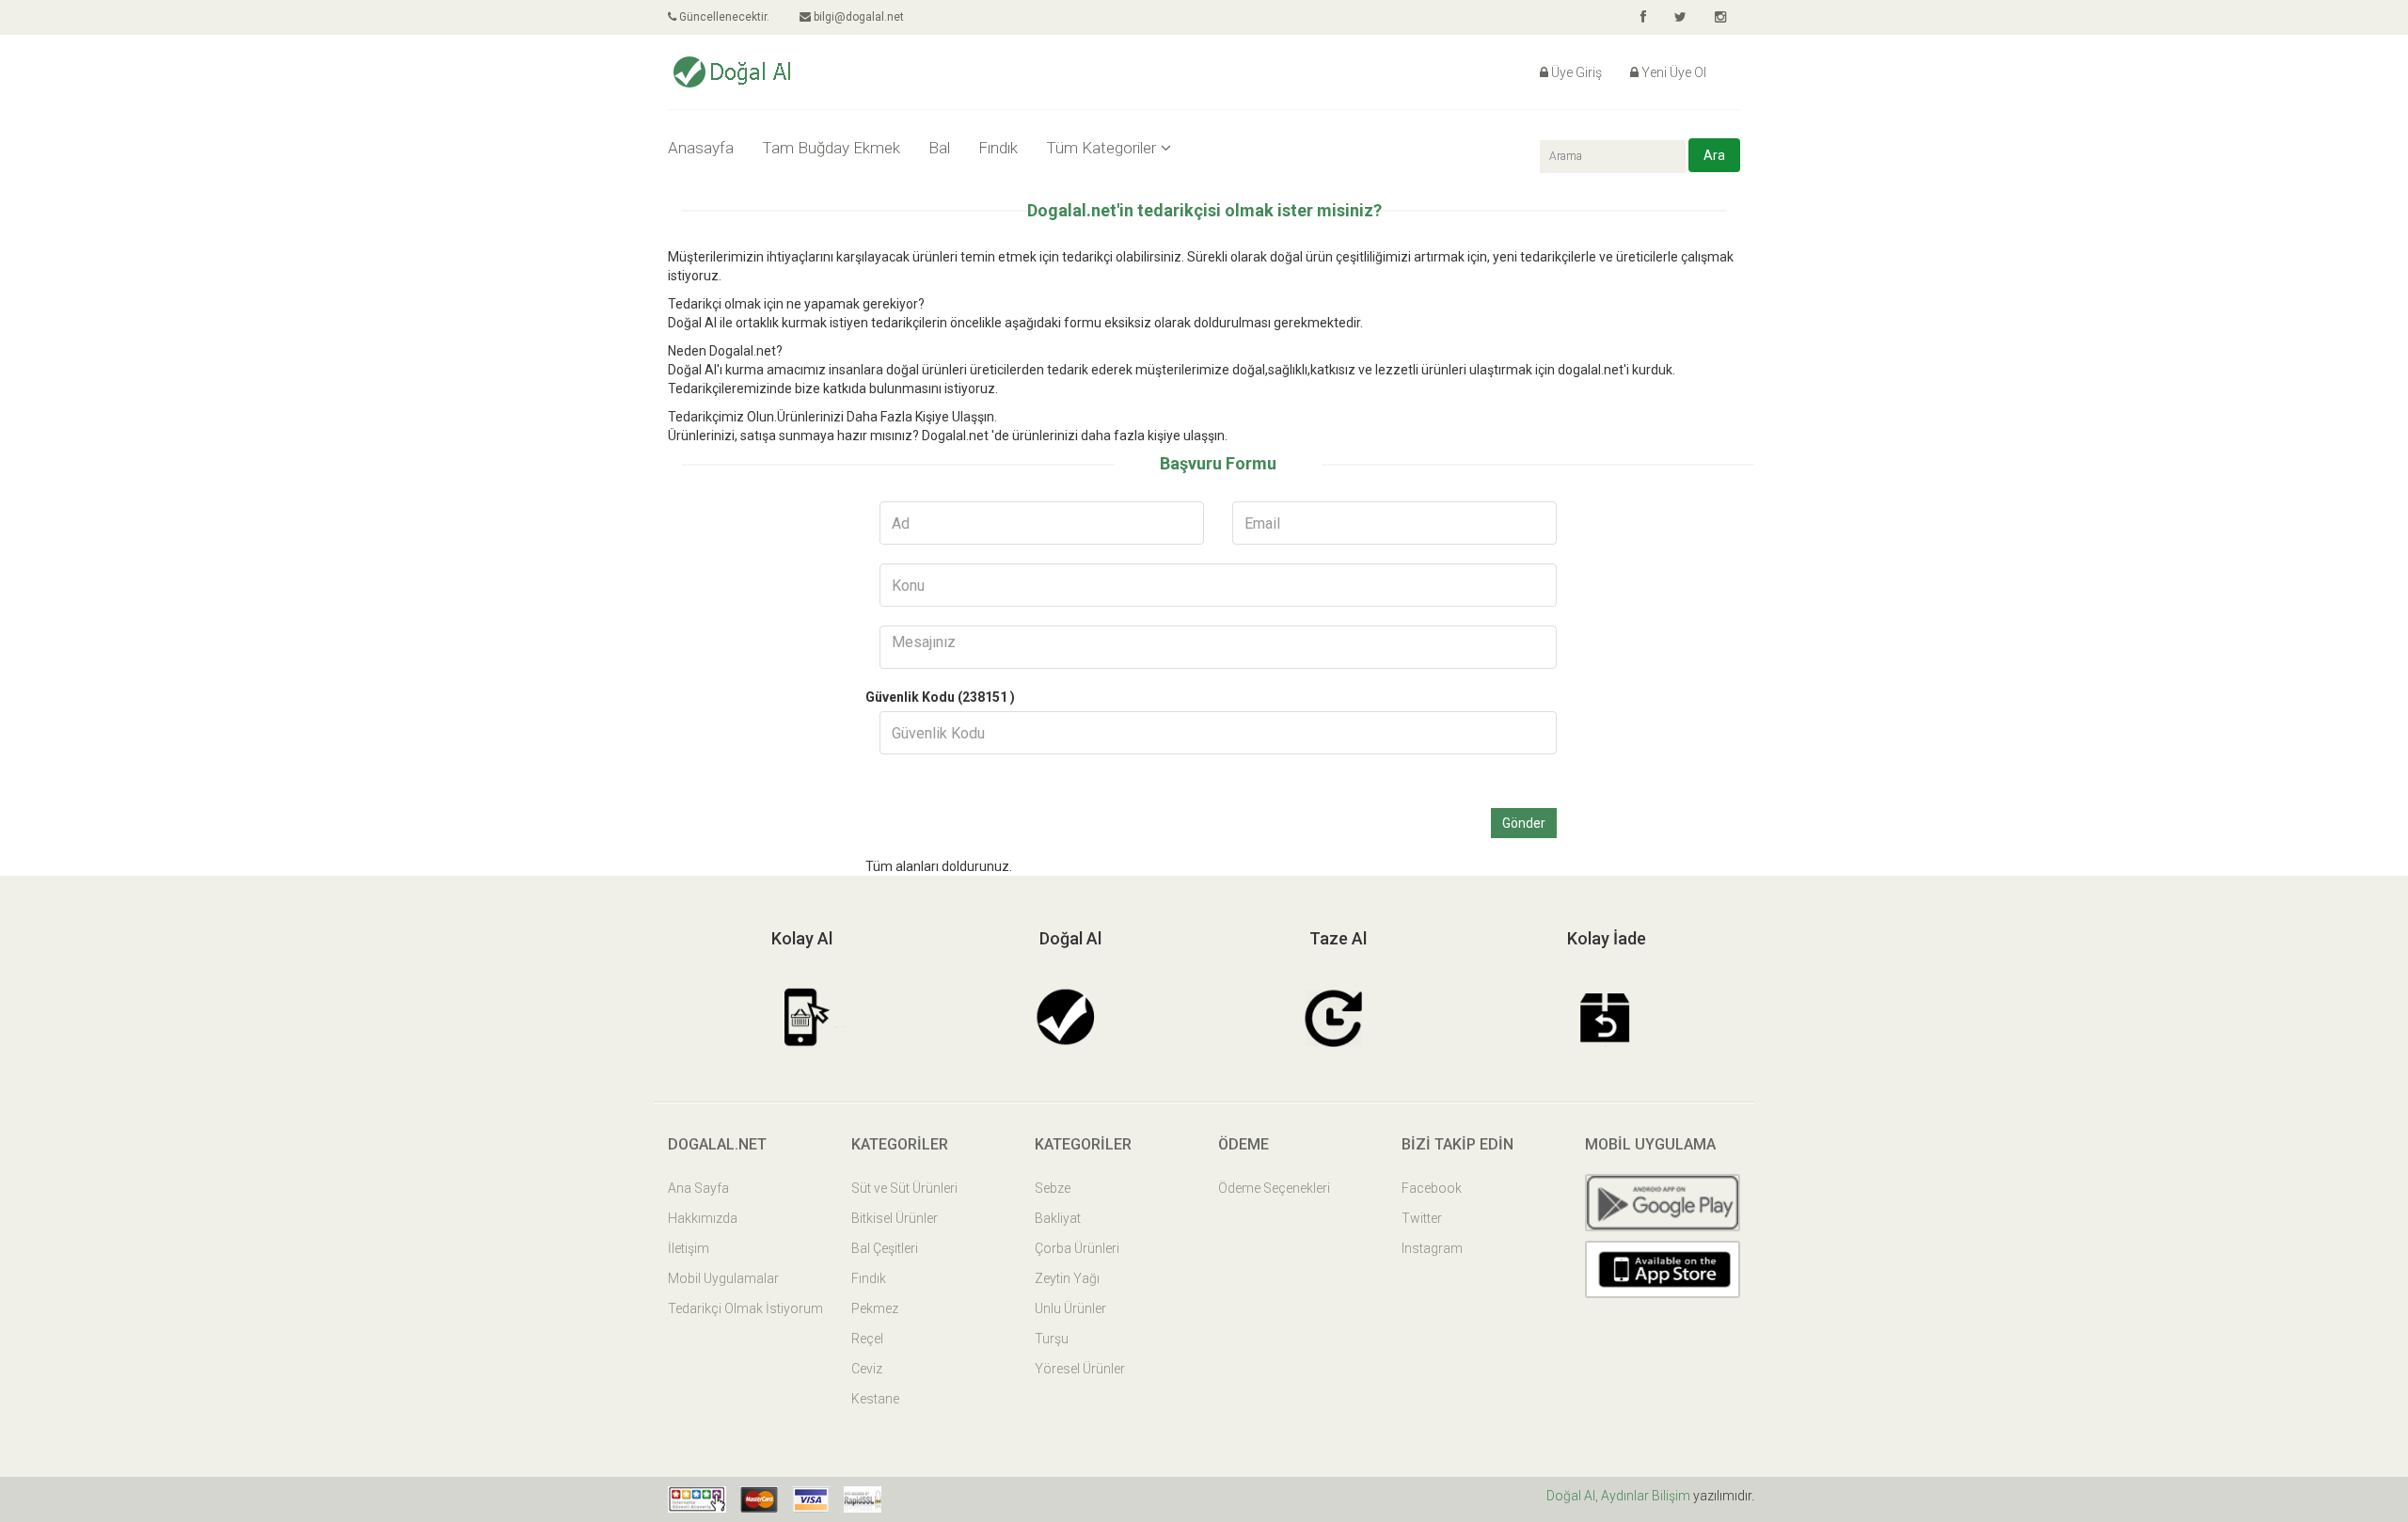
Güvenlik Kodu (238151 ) (940, 697)
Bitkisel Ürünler (895, 1218)
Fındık (998, 148)
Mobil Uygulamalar (723, 1278)
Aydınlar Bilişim (1647, 1496)
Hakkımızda (703, 1218)
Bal (939, 148)
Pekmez (875, 1308)
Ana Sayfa (698, 1188)
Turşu (1052, 1339)
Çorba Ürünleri (1077, 1248)
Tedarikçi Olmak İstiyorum (745, 1308)
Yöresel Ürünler (1080, 1369)
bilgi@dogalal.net (857, 17)
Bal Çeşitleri (885, 1248)
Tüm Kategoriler (1101, 148)
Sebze (1053, 1188)
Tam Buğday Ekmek (831, 148)
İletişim (689, 1248)
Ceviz (867, 1369)
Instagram (1432, 1248)
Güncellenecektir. (723, 17)
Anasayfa (701, 148)
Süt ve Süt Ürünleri (904, 1188)
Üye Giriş (1576, 72)
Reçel (867, 1339)
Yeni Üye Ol (1674, 72)
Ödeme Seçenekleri (1274, 1188)
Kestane (875, 1399)
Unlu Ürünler (1070, 1308)
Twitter (1422, 1218)
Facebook (1432, 1188)
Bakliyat (1058, 1218)
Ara (1714, 155)
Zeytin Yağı (1067, 1278)
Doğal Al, (1574, 1496)
